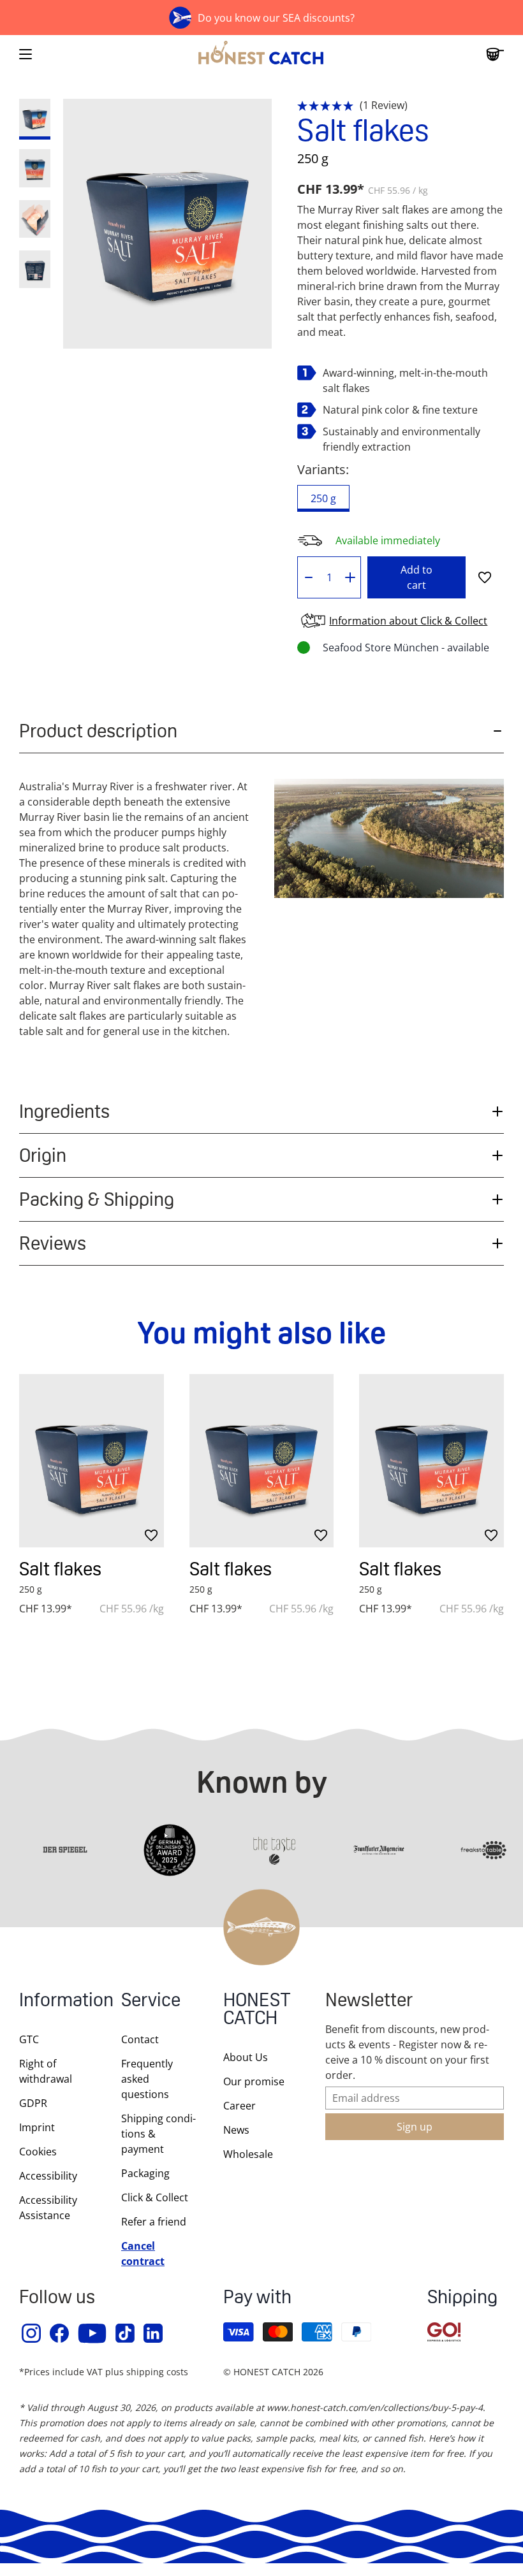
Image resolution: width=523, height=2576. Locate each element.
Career (239, 2106)
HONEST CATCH (257, 2010)
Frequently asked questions (147, 2079)
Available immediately (388, 540)
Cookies (38, 2152)
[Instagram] (32, 2333)
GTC (29, 2039)
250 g (323, 498)
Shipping (462, 2298)
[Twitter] (126, 2333)
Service (151, 2001)
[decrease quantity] (308, 577)
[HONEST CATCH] (261, 54)
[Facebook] (60, 2333)
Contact (140, 2039)
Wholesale (248, 2154)
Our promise (254, 2081)
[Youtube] (93, 2333)
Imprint (37, 2127)
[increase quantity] (350, 577)
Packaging (145, 2173)
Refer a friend (154, 2222)
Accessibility (48, 2176)
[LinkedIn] (154, 2333)
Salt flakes (60, 1569)
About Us (246, 2057)
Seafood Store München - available (406, 648)
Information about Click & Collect (408, 621)
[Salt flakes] (92, 1461)
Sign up (415, 2127)
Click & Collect (155, 2197)
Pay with (257, 2298)
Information (57, 2001)
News (236, 2130)
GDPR (33, 2103)
